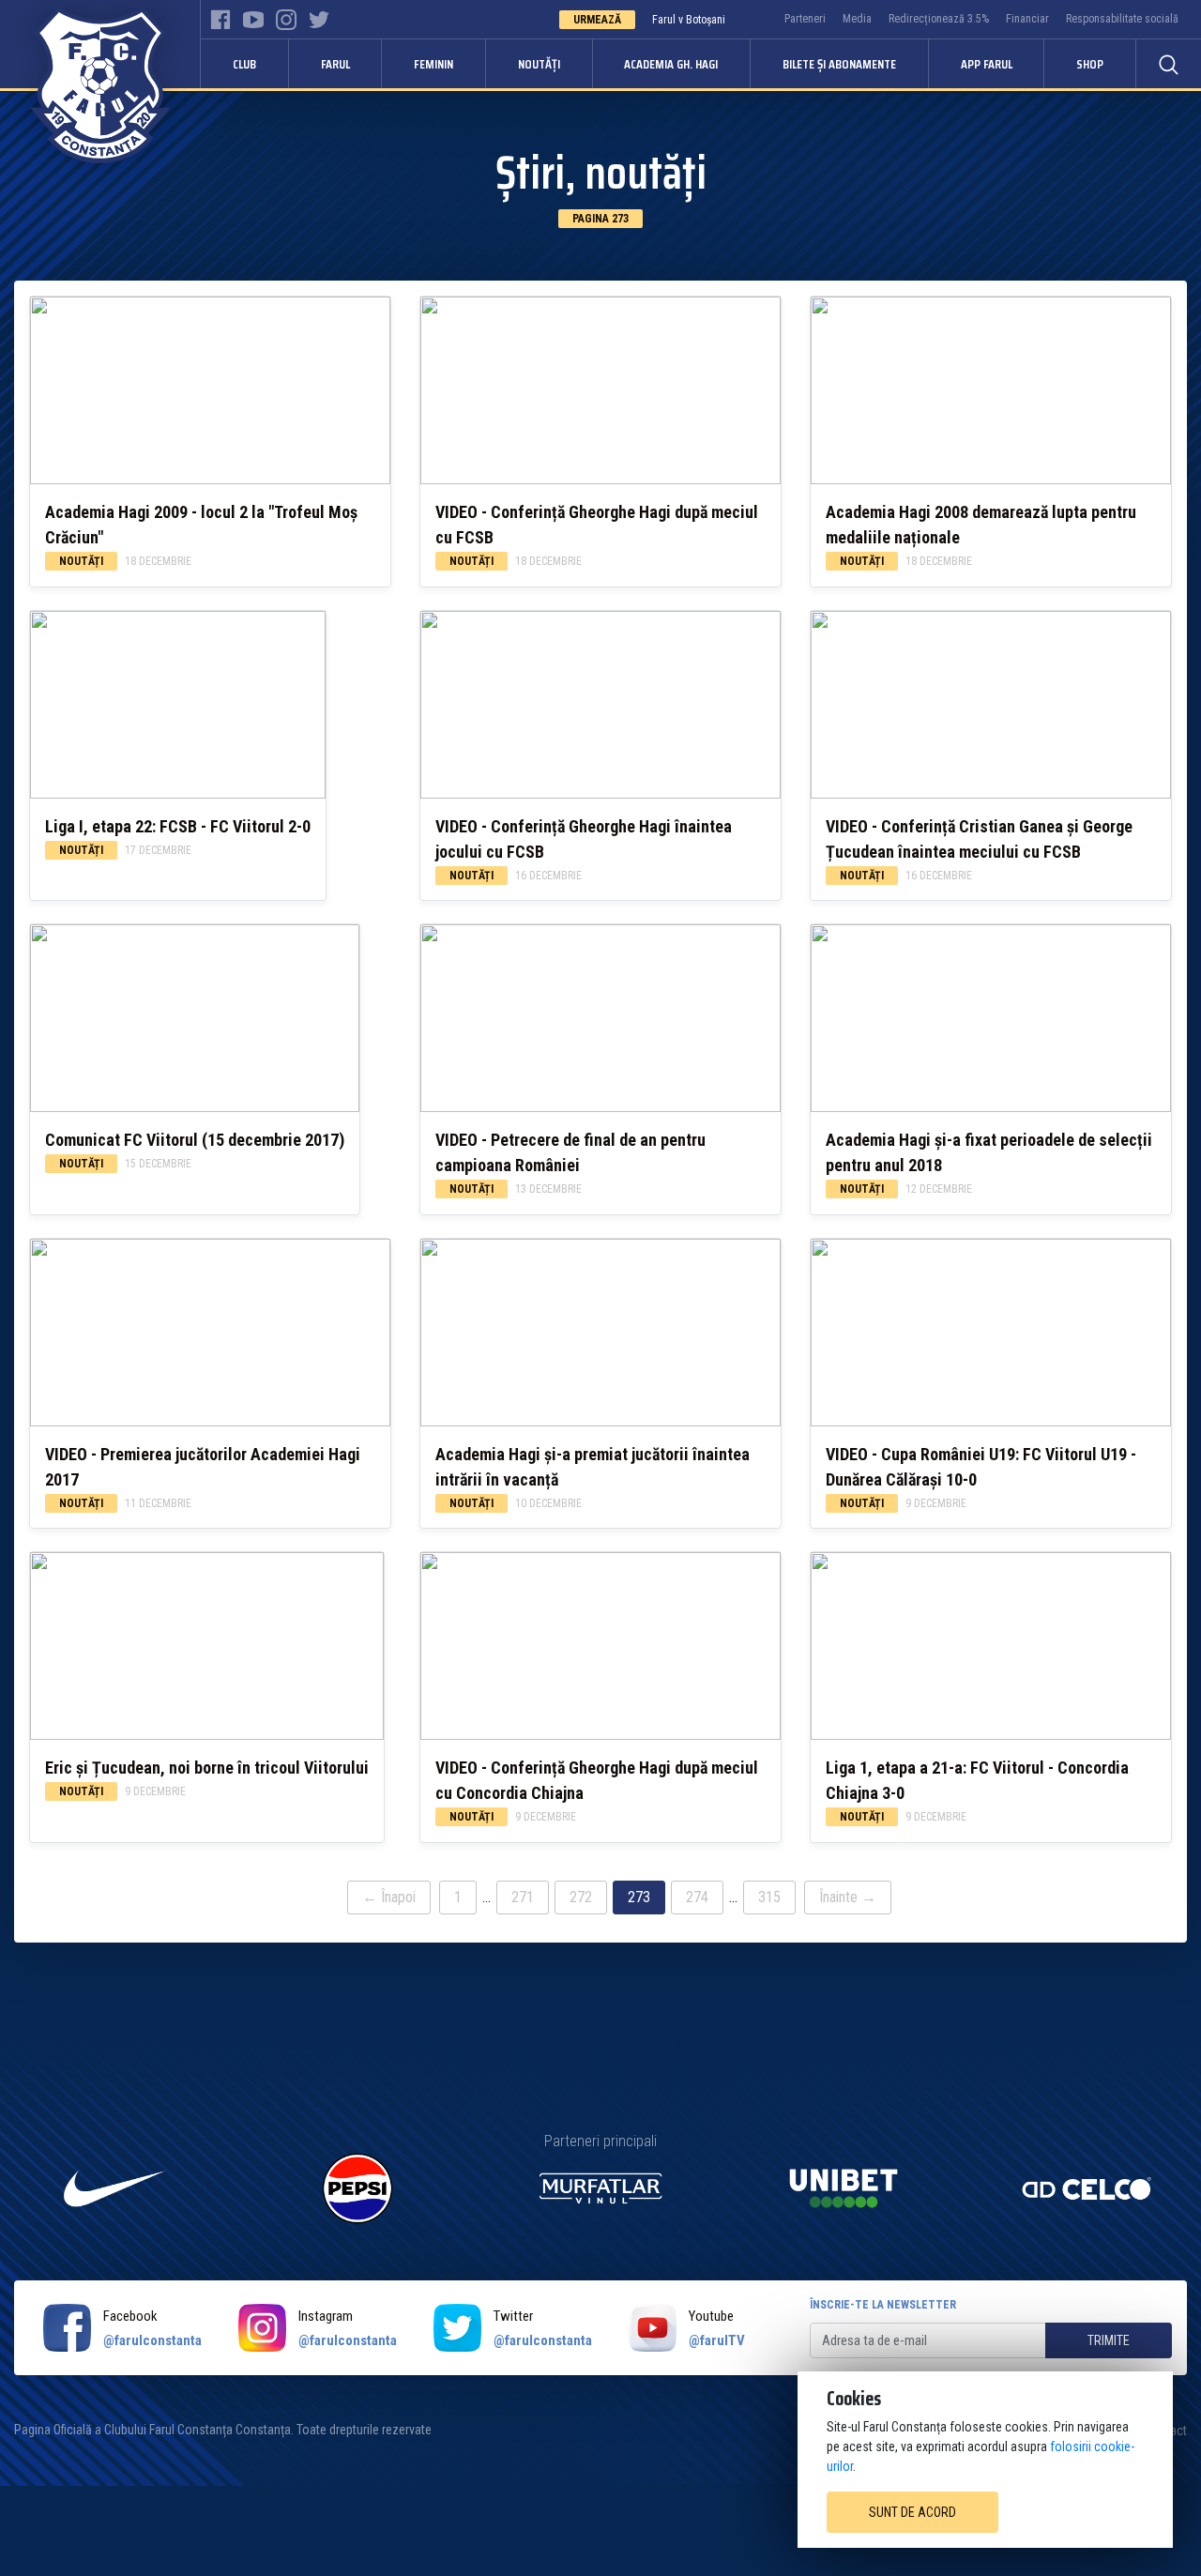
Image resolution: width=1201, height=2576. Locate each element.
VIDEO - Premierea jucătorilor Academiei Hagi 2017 (203, 1467)
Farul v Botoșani (689, 20)
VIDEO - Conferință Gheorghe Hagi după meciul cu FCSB (597, 525)
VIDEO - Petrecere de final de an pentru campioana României (570, 1152)
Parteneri (805, 19)
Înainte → (848, 1897)
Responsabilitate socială (1122, 19)
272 (581, 1897)
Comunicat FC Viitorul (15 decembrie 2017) (195, 1140)
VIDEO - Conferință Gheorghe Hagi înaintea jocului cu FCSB (584, 839)
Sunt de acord (912, 2512)
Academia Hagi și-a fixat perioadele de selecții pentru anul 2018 (989, 1152)
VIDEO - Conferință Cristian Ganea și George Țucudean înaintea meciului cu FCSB (979, 839)
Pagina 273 (600, 219)
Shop (1090, 64)
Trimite (1109, 2340)
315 (769, 1897)
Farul (335, 64)
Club (244, 64)
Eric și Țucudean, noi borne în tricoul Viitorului (207, 1768)
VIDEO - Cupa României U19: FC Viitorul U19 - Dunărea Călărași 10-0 (981, 1467)
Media (857, 19)
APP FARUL (987, 64)
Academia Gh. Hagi (671, 64)
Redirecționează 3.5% (939, 19)
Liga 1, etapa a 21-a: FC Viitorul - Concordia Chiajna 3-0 (977, 1780)
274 (697, 1897)
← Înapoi (389, 1897)
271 (523, 1897)
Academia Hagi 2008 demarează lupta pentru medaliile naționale (981, 525)
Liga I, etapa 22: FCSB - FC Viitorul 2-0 (178, 826)
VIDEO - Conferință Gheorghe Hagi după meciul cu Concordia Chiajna (597, 1780)
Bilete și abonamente (839, 64)
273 (639, 1897)
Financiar (1027, 19)
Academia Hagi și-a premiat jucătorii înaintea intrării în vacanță (593, 1467)
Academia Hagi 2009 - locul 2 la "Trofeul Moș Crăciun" (201, 525)
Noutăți (539, 64)
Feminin (433, 64)
